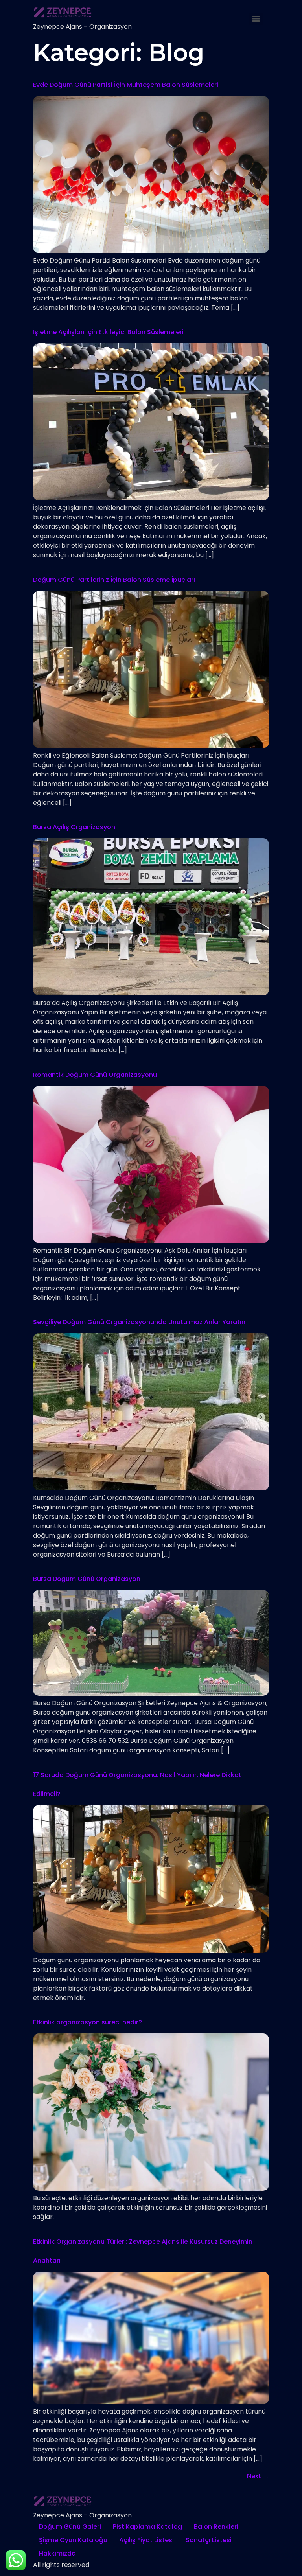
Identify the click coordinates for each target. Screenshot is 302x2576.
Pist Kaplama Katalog (147, 2527)
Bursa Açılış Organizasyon (74, 827)
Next (258, 2476)
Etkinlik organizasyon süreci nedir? (87, 2022)
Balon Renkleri (216, 2527)
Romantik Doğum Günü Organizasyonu (95, 1075)
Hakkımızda (57, 2553)
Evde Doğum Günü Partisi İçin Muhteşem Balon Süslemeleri (126, 85)
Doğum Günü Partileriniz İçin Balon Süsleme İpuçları (114, 580)
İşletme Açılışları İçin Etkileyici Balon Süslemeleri (108, 332)
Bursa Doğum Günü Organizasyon (87, 1579)
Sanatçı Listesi (209, 2540)
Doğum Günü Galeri (70, 2527)
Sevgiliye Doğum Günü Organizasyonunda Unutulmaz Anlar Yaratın (139, 1322)
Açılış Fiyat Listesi (146, 2540)
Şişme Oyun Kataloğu (73, 2540)
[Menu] (256, 19)
